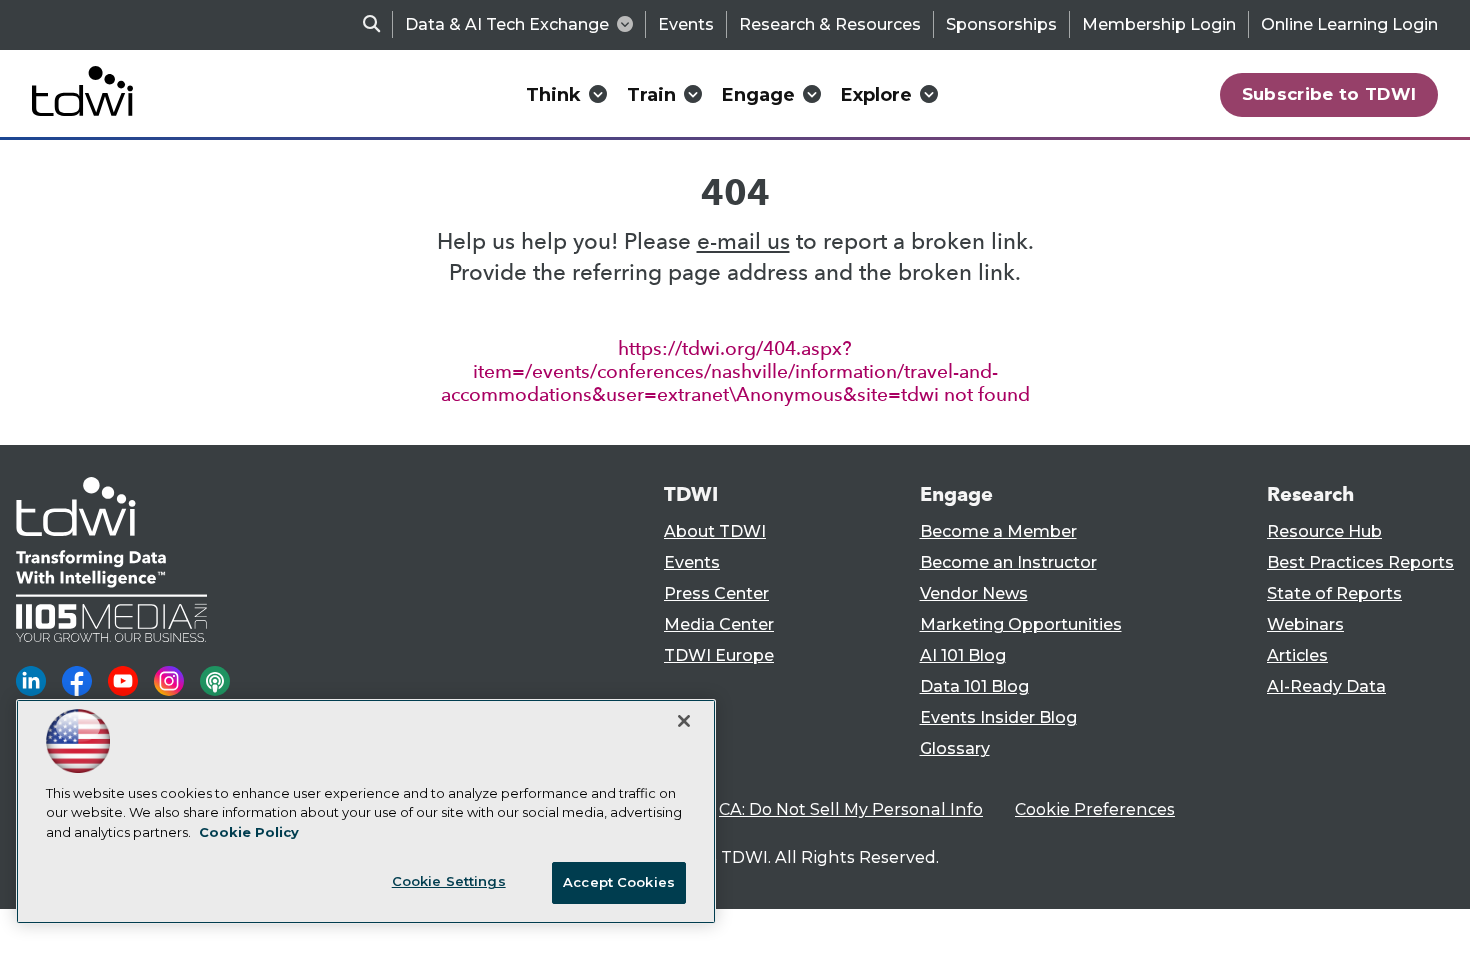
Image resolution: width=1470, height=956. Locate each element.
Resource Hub (1324, 531)
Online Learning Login (1349, 24)
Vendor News (974, 593)
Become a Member (998, 531)
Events (686, 24)
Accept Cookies (619, 882)
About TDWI (715, 531)
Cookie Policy (249, 832)
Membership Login (1159, 24)
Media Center (719, 624)
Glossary (955, 748)
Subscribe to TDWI (1329, 94)
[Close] (684, 721)
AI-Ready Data (1326, 686)
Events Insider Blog (998, 717)
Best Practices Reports (1360, 562)
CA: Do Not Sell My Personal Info (851, 809)
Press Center (716, 593)
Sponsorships (1001, 24)
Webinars (1305, 624)
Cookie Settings (449, 881)
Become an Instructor (1008, 562)
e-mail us (743, 241)
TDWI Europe (719, 655)
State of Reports (1334, 593)
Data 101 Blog (974, 686)
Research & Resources (830, 24)
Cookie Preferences (1095, 809)
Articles (1297, 655)
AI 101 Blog (963, 655)
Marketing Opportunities (1021, 624)
